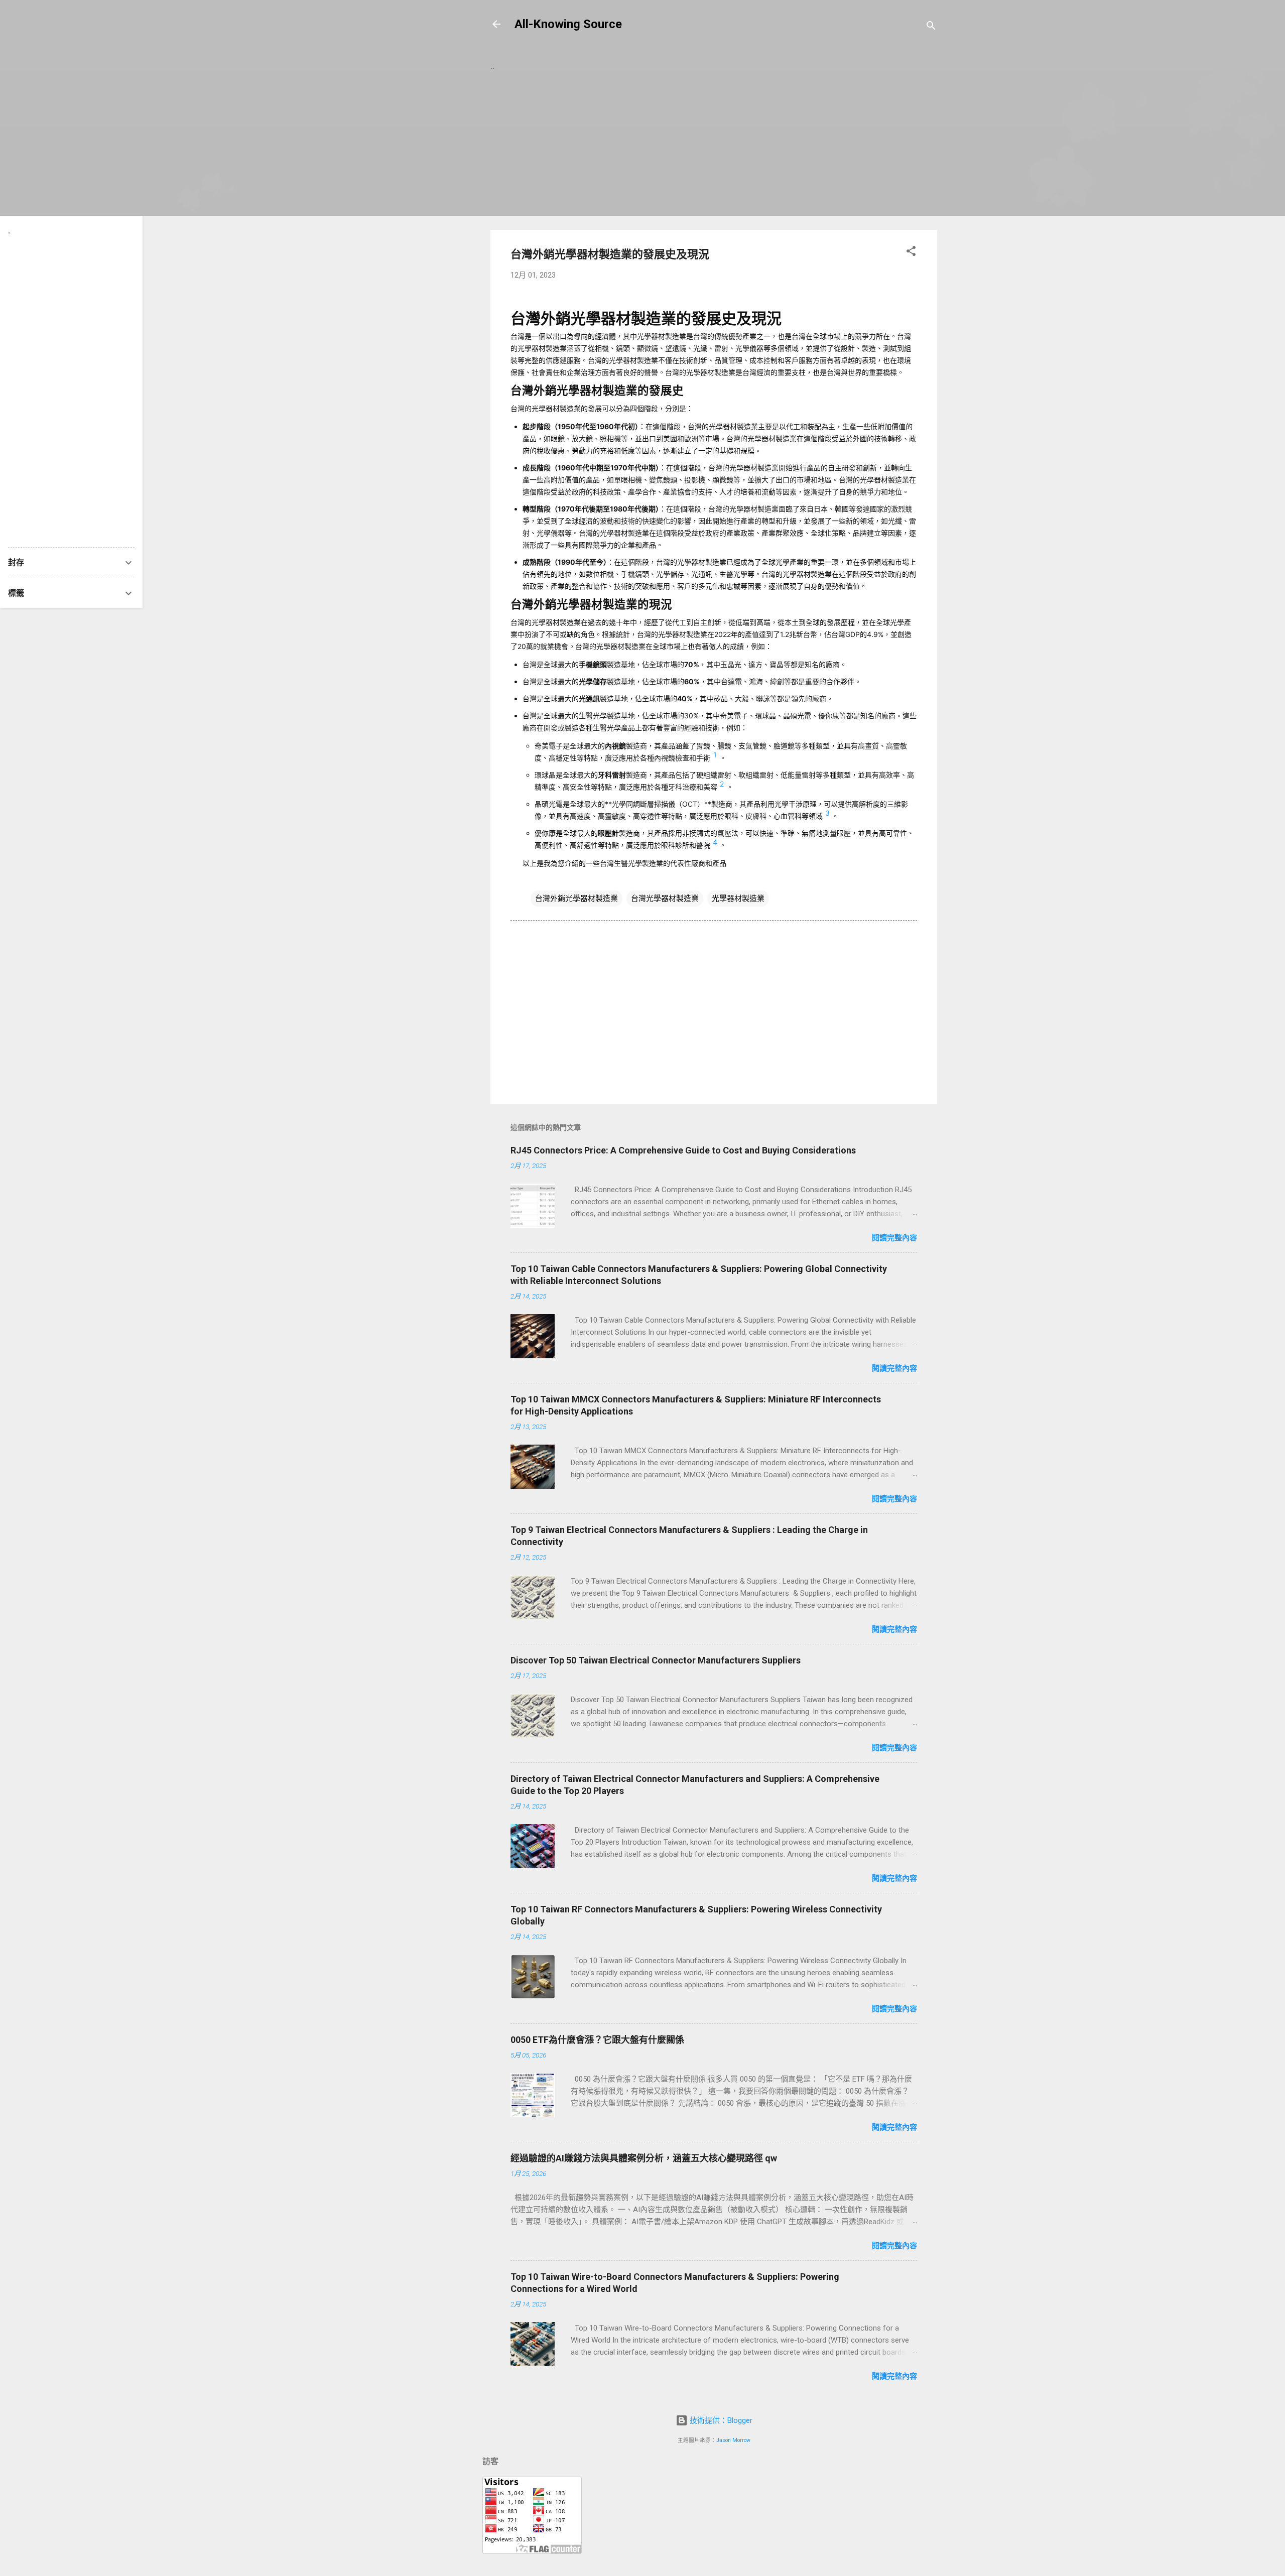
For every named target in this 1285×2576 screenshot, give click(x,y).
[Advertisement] (714, 152)
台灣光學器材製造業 (665, 898)
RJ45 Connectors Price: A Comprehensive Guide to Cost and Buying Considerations (683, 1150)
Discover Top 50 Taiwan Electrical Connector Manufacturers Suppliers (656, 1660)
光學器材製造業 (738, 898)
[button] (911, 253)
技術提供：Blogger (720, 2420)
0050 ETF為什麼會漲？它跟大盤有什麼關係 (597, 2040)
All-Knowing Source (568, 24)
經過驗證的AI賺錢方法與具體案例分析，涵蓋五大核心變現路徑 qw (644, 2158)
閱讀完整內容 (894, 1238)
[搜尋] (931, 27)
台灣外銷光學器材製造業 (576, 898)
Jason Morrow (733, 2440)
